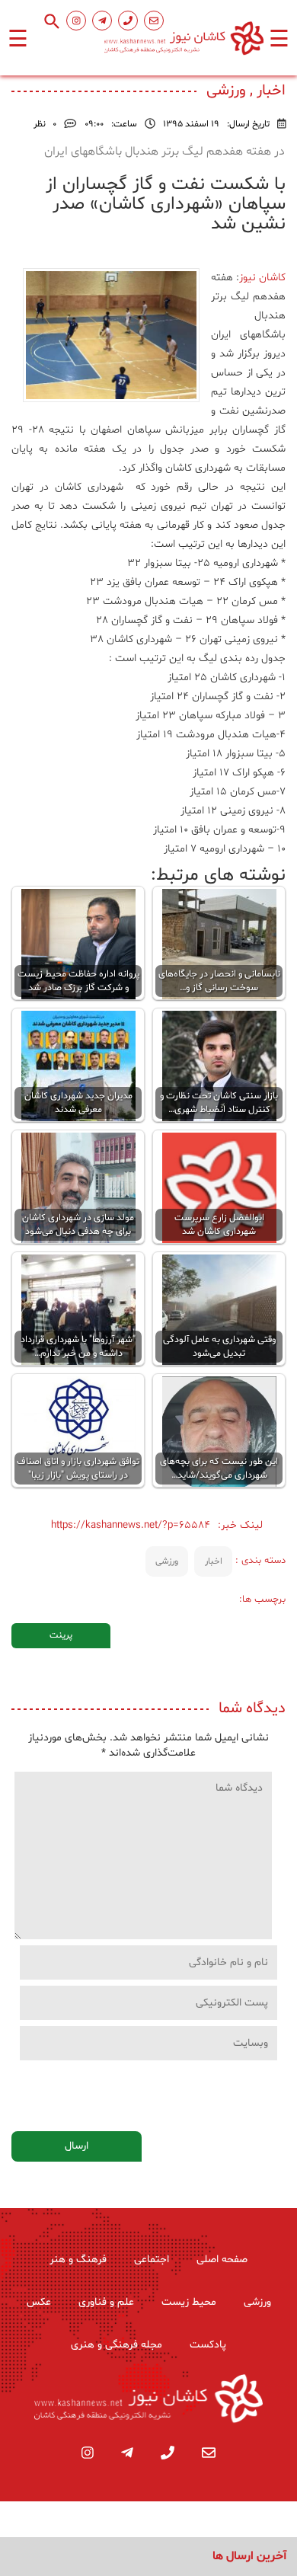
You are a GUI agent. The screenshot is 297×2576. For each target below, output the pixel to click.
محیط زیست (189, 2302)
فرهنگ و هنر (78, 2260)
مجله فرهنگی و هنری (117, 2345)
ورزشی (167, 1561)
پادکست (208, 2345)
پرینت (61, 1635)
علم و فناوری (106, 2302)
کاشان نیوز (262, 278)
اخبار (214, 1561)
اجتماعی (152, 2260)
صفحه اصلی (222, 2260)
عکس (39, 2302)
